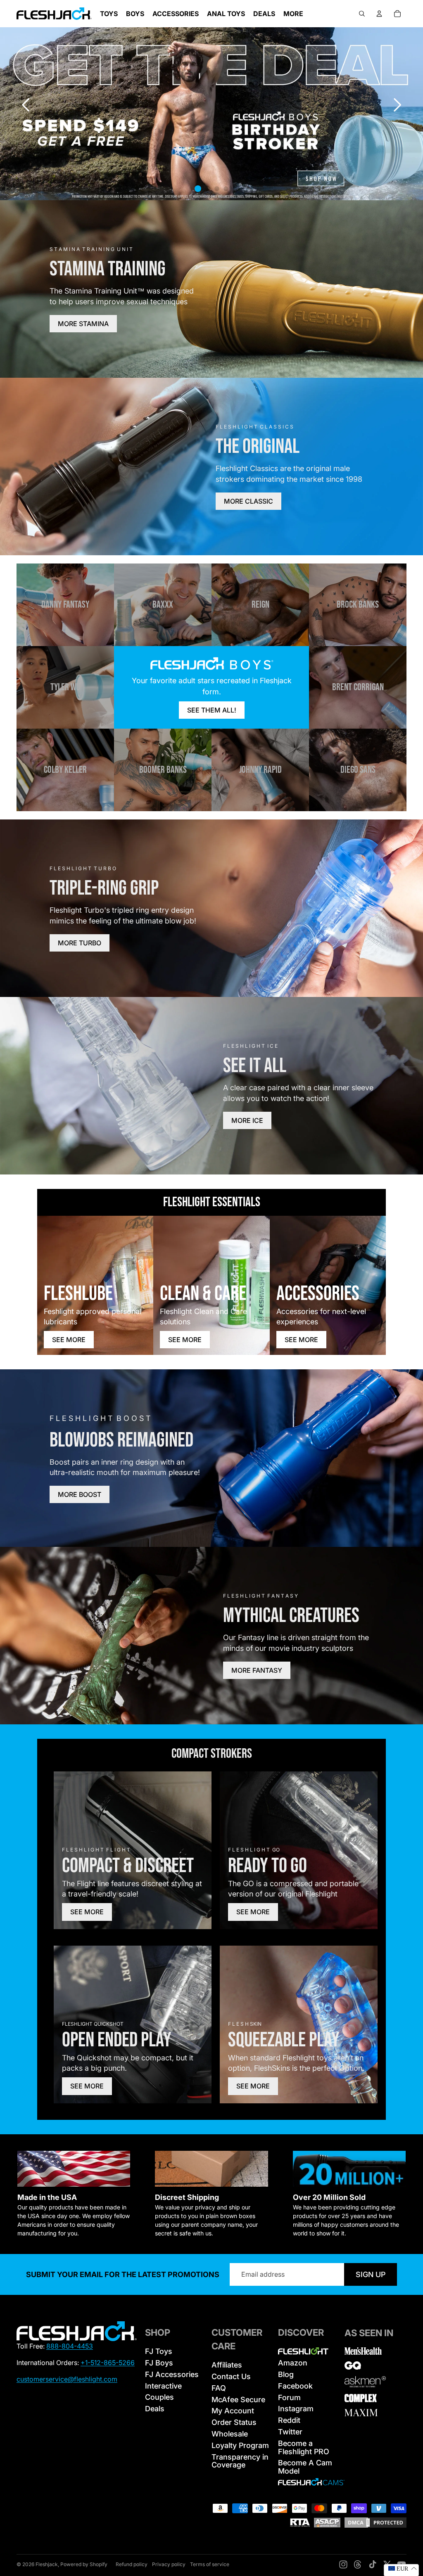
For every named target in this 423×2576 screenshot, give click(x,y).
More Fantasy (257, 1670)
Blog (286, 2374)
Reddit (289, 2420)
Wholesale (230, 2434)
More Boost (80, 1494)
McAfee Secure (238, 2400)
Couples (159, 2397)
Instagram (296, 2409)
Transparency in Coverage (240, 2461)
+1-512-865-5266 (108, 2363)
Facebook (295, 2386)
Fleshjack (47, 2564)
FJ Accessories (172, 2374)
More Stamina (83, 324)
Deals (155, 2409)
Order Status (234, 2422)
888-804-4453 (70, 2346)
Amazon (293, 2363)
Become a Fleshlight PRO (304, 2447)
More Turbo (80, 943)
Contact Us (231, 2376)
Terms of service (210, 2564)
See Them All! (212, 710)
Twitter (290, 2432)
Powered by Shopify (84, 2564)
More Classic (248, 501)
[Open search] (362, 14)
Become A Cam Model (305, 2467)
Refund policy (132, 2564)
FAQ (219, 2388)
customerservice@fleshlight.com (67, 2379)
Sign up (371, 2274)
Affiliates (227, 2365)
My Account (233, 2411)
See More (69, 1340)
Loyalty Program (240, 2445)
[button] (397, 105)
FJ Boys (159, 2363)
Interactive (163, 2386)
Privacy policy (169, 2564)
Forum (289, 2397)
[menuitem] (293, 14)
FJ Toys (159, 2351)
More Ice (247, 1120)
